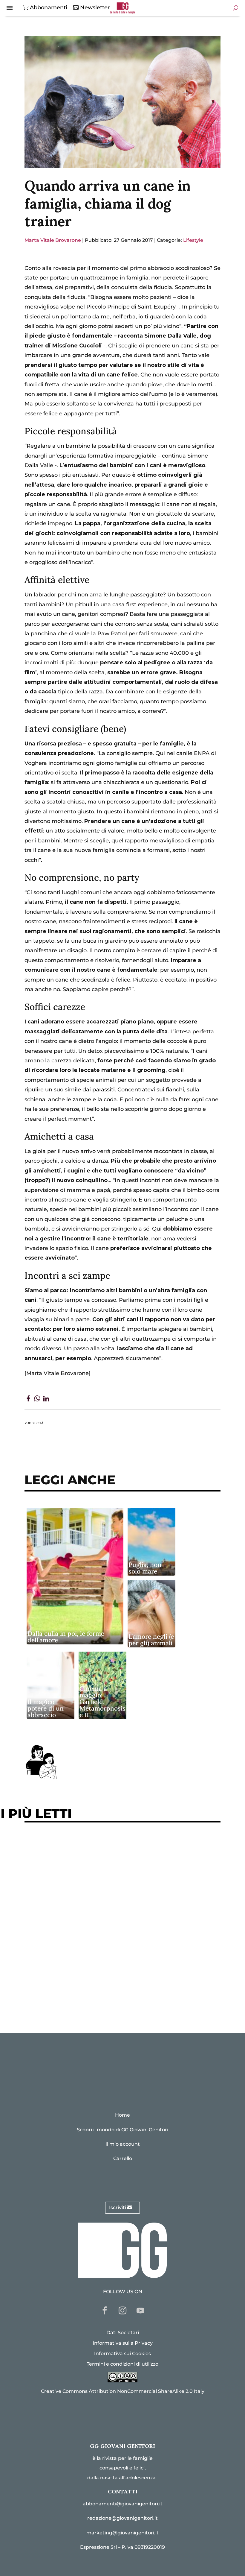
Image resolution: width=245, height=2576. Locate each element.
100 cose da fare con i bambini (71, 1982)
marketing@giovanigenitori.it (122, 2533)
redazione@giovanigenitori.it (122, 2518)
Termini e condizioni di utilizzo (122, 2364)
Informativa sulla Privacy (123, 2343)
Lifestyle (193, 240)
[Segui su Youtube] (140, 2311)
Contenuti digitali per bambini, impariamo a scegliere (105, 1882)
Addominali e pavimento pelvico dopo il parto (93, 1864)
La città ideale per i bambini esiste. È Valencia (93, 1963)
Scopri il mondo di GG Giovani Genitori (122, 2130)
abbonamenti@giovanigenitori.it (123, 2504)
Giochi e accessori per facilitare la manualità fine (98, 1846)
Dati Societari (123, 2333)
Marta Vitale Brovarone (53, 240)
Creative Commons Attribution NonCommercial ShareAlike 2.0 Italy (123, 2391)
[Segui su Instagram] (122, 2311)
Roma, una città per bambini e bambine (83, 1901)
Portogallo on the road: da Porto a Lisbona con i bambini (108, 2000)
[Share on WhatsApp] (37, 1400)
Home (122, 2115)
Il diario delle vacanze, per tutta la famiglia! (90, 1919)
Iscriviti (118, 2207)
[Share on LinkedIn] (46, 1400)
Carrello (123, 2158)
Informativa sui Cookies (122, 2354)
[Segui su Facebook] (105, 2311)
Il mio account (123, 2144)
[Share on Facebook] (28, 1400)
